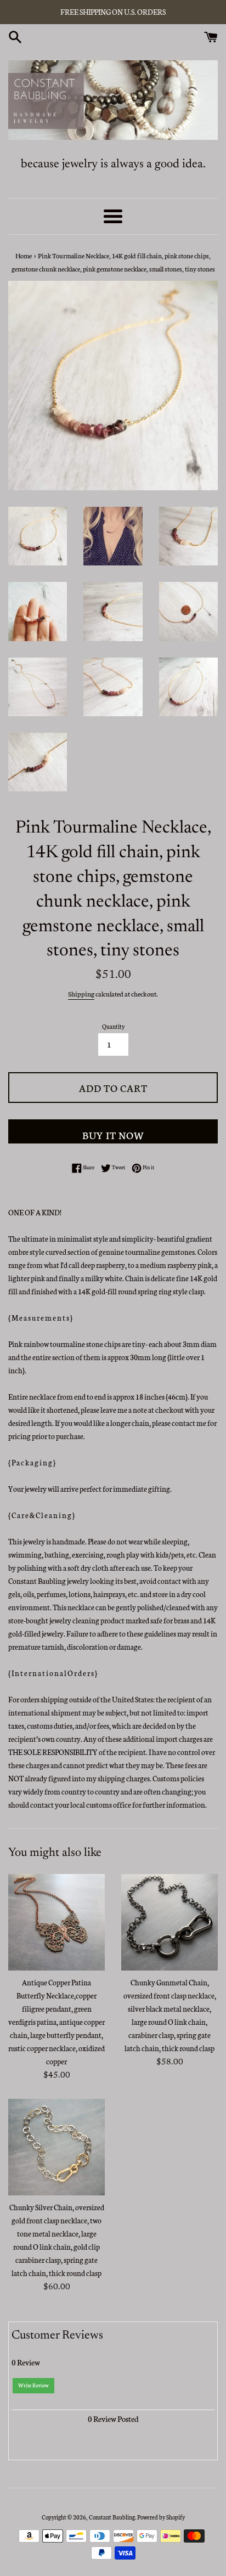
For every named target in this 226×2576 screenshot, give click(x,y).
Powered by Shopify (161, 2517)
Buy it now (113, 1135)
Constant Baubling (112, 2517)
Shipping (81, 993)
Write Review (33, 2385)
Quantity (113, 1026)
